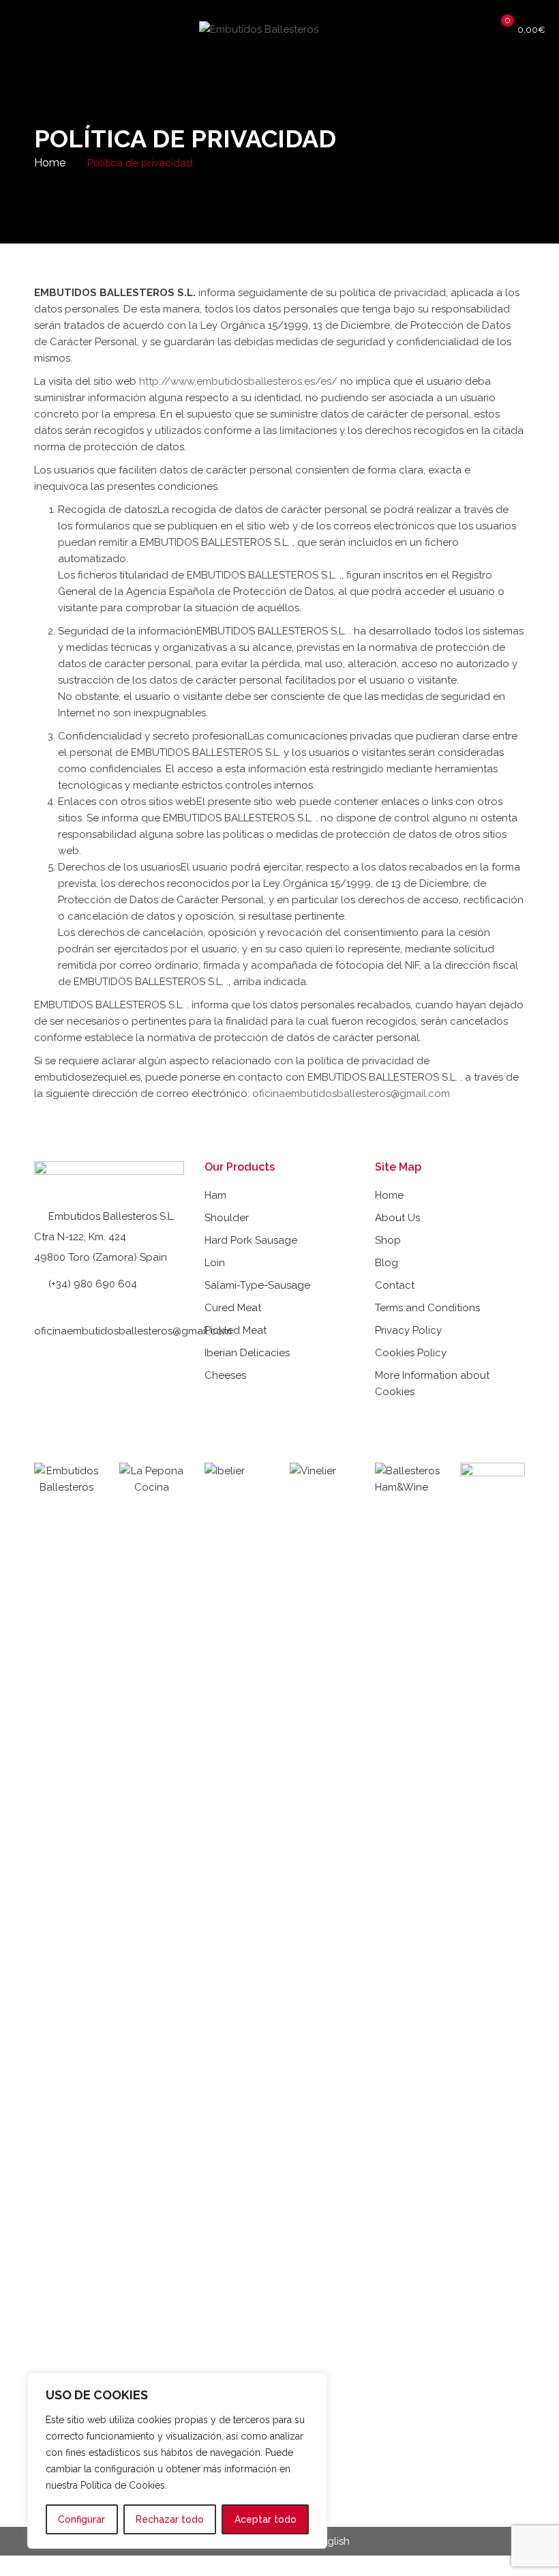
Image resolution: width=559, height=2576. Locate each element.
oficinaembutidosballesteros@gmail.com (351, 1094)
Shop (388, 1240)
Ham (215, 1195)
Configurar (81, 2519)
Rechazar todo (170, 2519)
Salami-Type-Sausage (257, 1285)
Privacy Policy (408, 1330)
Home (50, 163)
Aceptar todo (266, 2519)
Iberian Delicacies (247, 1353)
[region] (177, 2461)
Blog (387, 1263)
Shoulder (227, 1218)
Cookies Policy (411, 1353)
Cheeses (225, 1375)
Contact (395, 1285)
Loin (215, 1263)
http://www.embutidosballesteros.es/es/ (238, 381)
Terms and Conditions (427, 1308)
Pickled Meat (236, 1330)
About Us (397, 1218)
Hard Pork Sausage (251, 1240)
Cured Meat (233, 1308)
